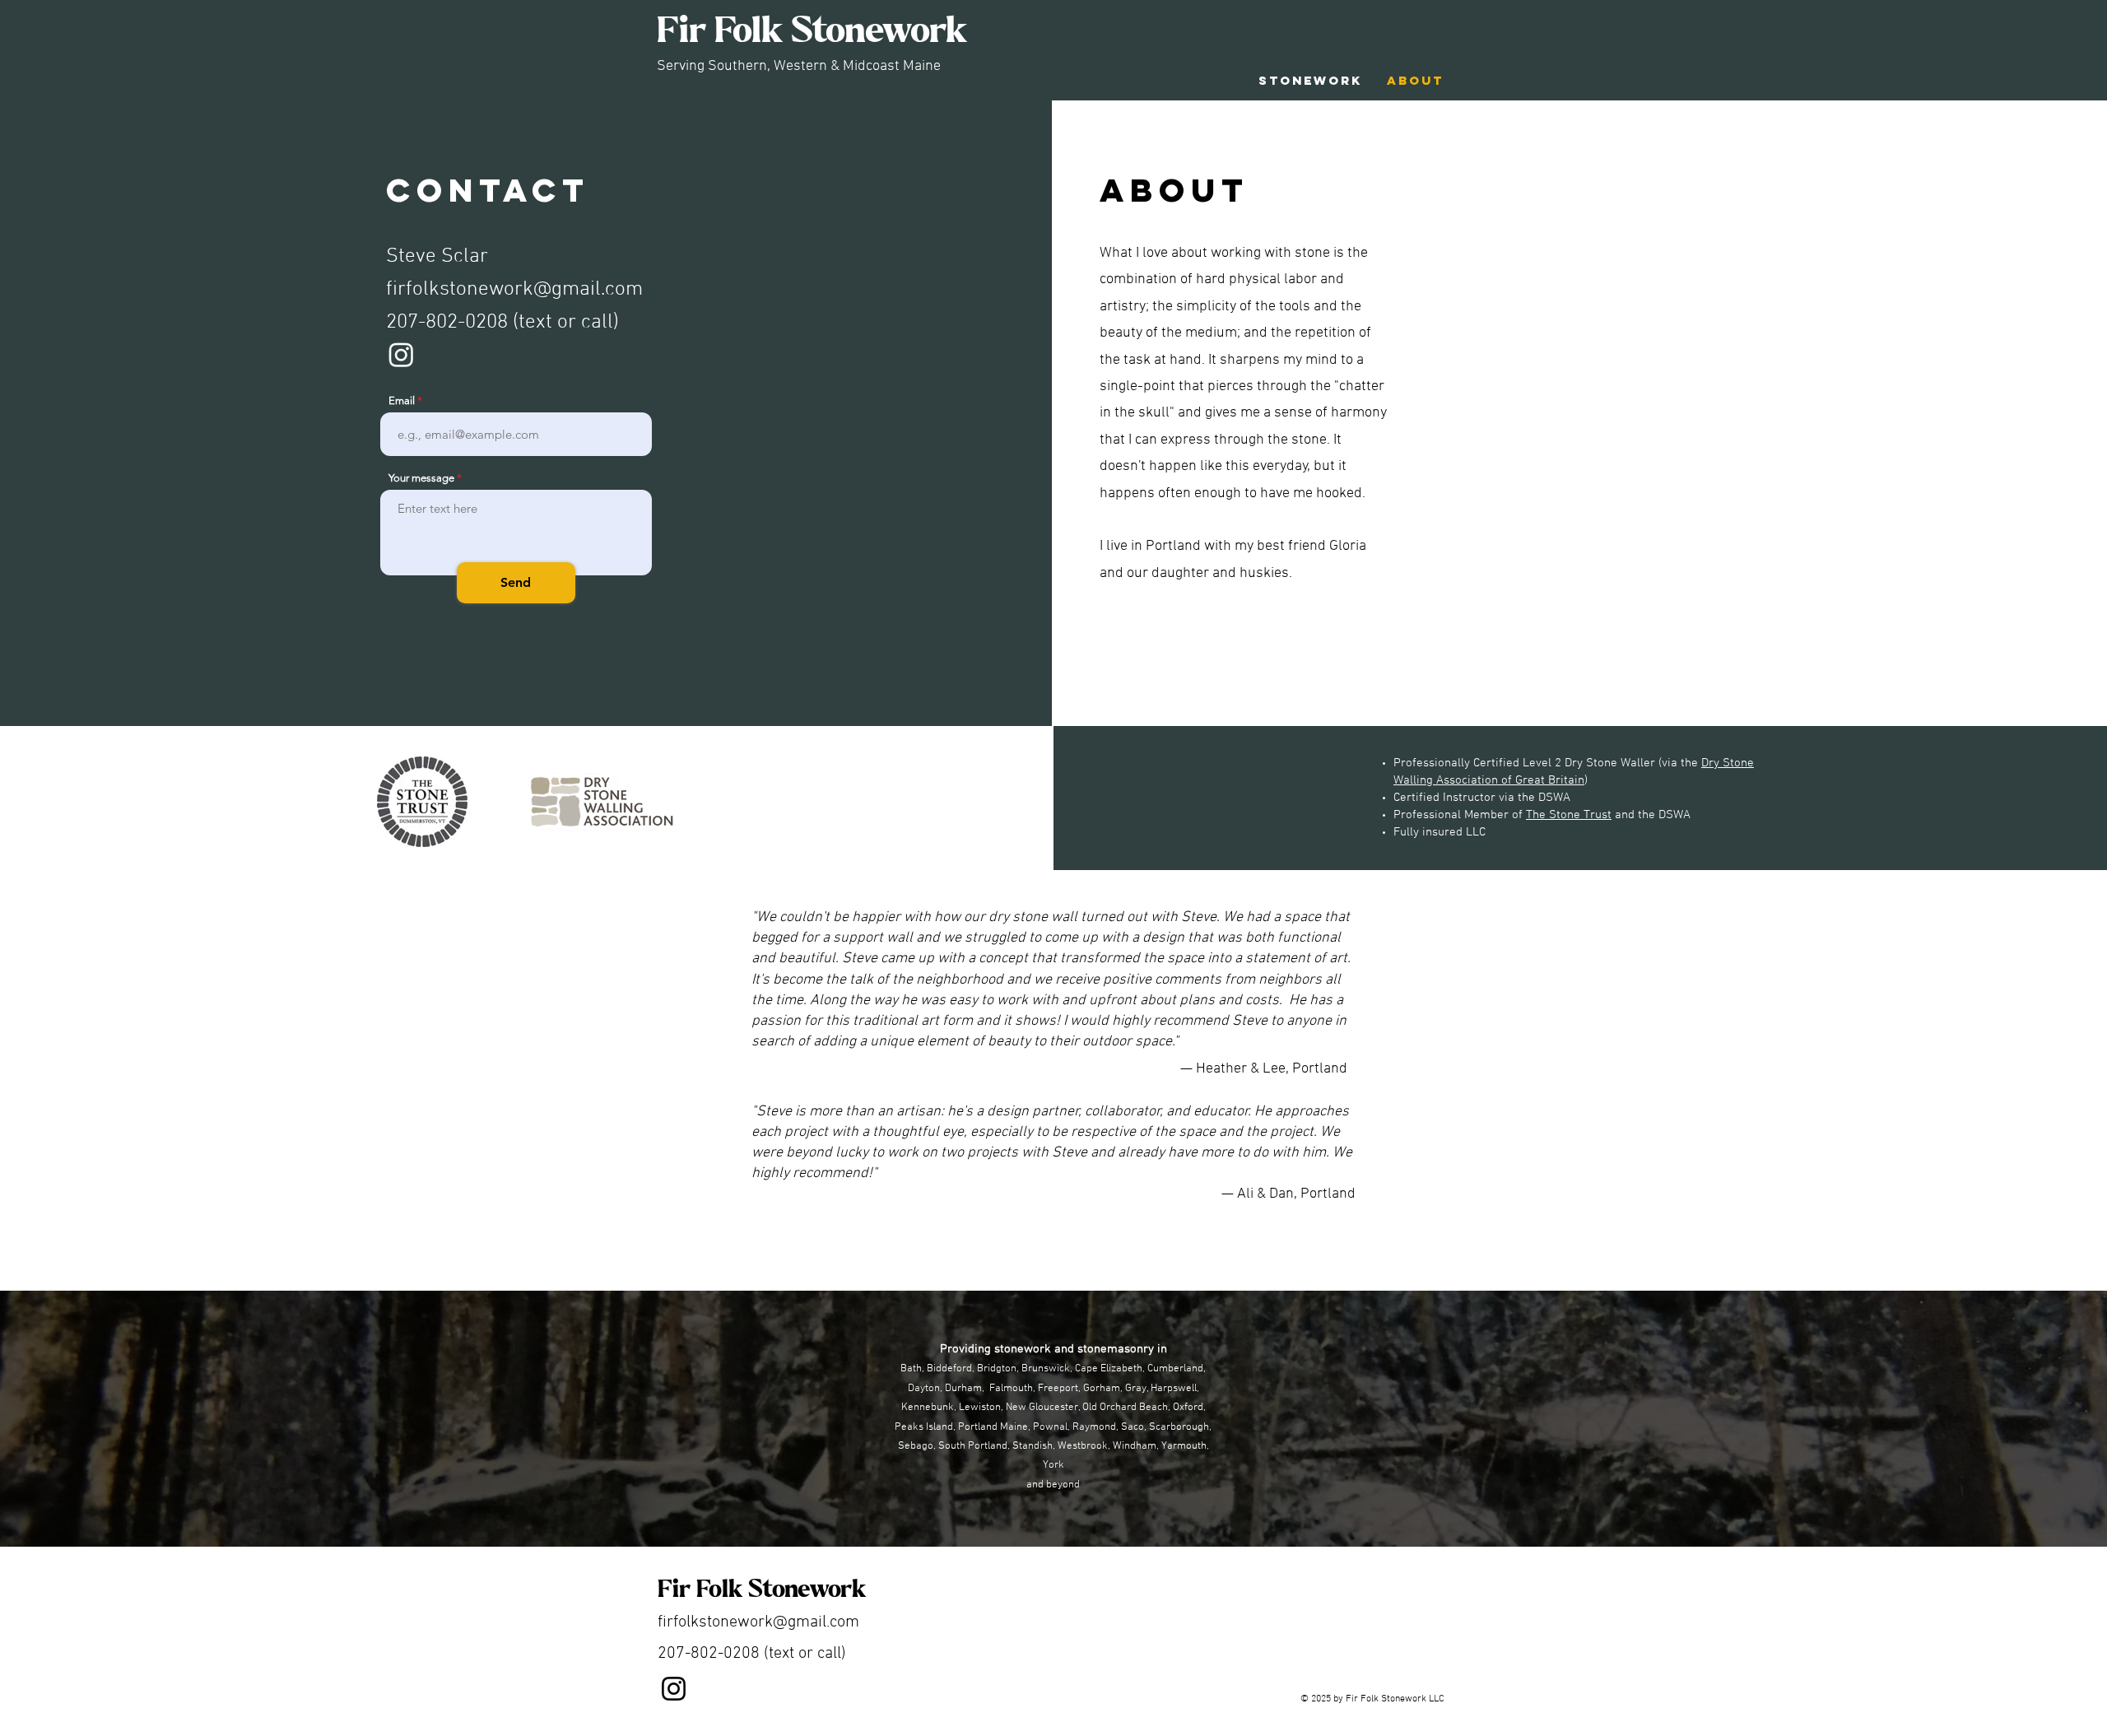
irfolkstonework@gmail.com (761, 1622)
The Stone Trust (1569, 815)
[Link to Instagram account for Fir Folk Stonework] (674, 1689)
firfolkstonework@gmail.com (514, 290)
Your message (421, 478)
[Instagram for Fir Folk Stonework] (401, 354)
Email (402, 400)
